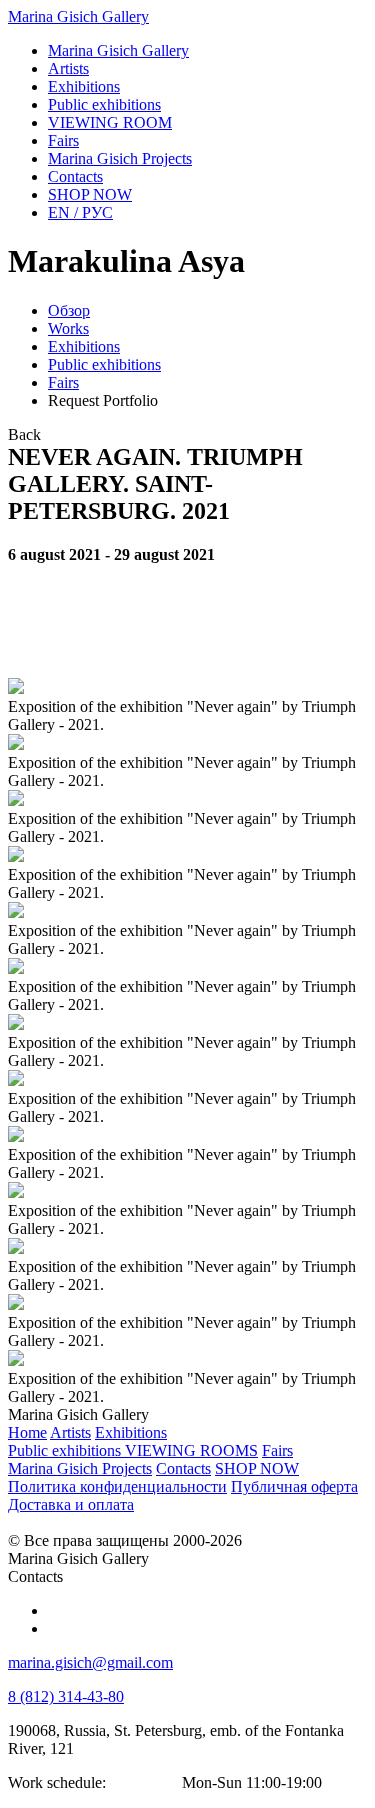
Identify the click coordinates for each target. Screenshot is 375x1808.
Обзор (69, 310)
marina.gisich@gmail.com (90, 1662)
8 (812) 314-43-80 (66, 1696)
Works (68, 328)
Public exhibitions (104, 364)
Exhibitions (84, 346)
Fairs (63, 382)
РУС (80, 212)
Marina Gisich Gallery (78, 16)
